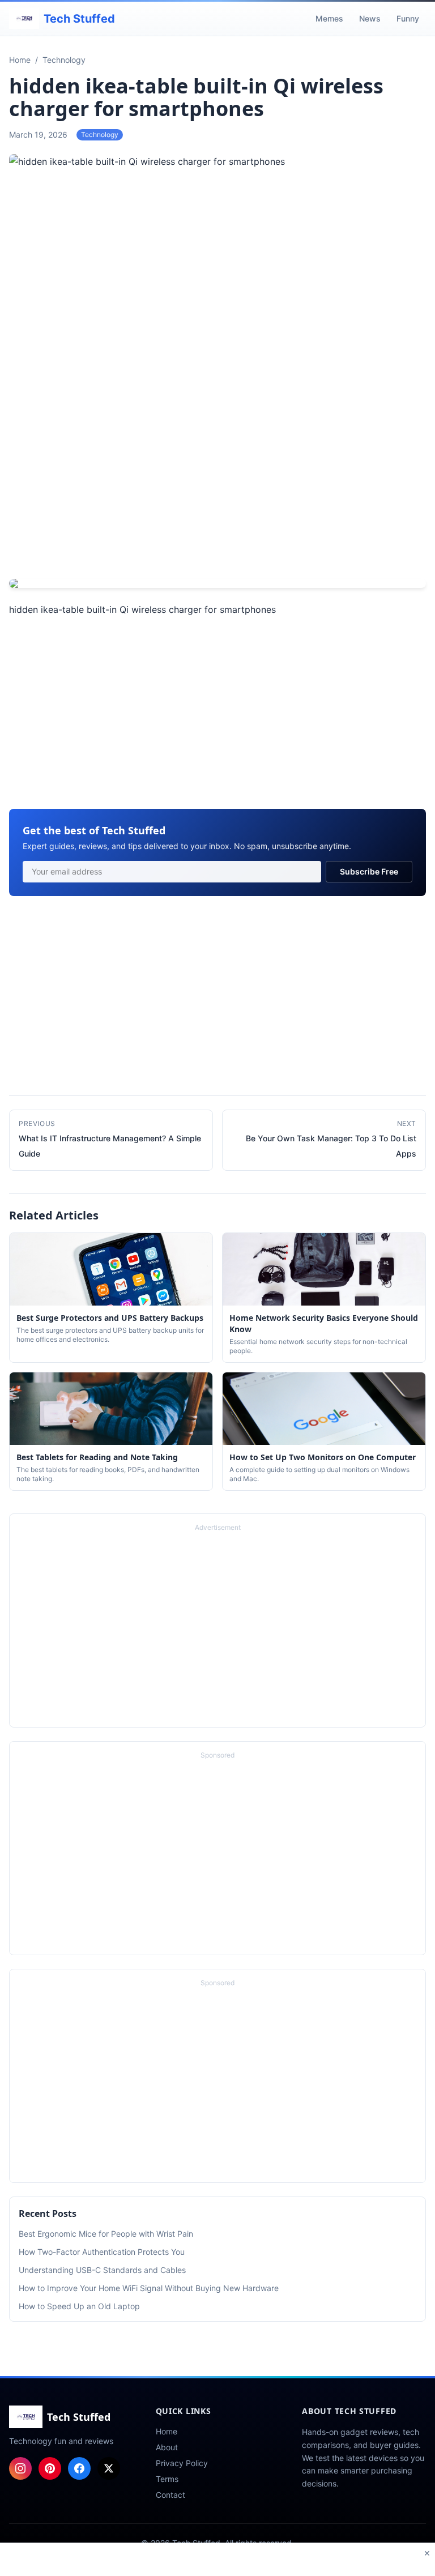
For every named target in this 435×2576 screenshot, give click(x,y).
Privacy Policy (182, 2463)
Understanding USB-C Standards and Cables (102, 2270)
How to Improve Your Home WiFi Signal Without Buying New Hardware (149, 2288)
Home (167, 2431)
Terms (167, 2479)
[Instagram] (20, 2468)
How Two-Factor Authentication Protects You (102, 2252)
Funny (408, 18)
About (167, 2447)
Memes (329, 18)
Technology (100, 135)
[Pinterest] (50, 2468)
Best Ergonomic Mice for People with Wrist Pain (106, 2234)
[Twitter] (109, 2468)
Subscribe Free (369, 871)
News (370, 18)
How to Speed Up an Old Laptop (79, 2306)
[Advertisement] (217, 486)
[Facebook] (79, 2468)
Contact (170, 2495)
